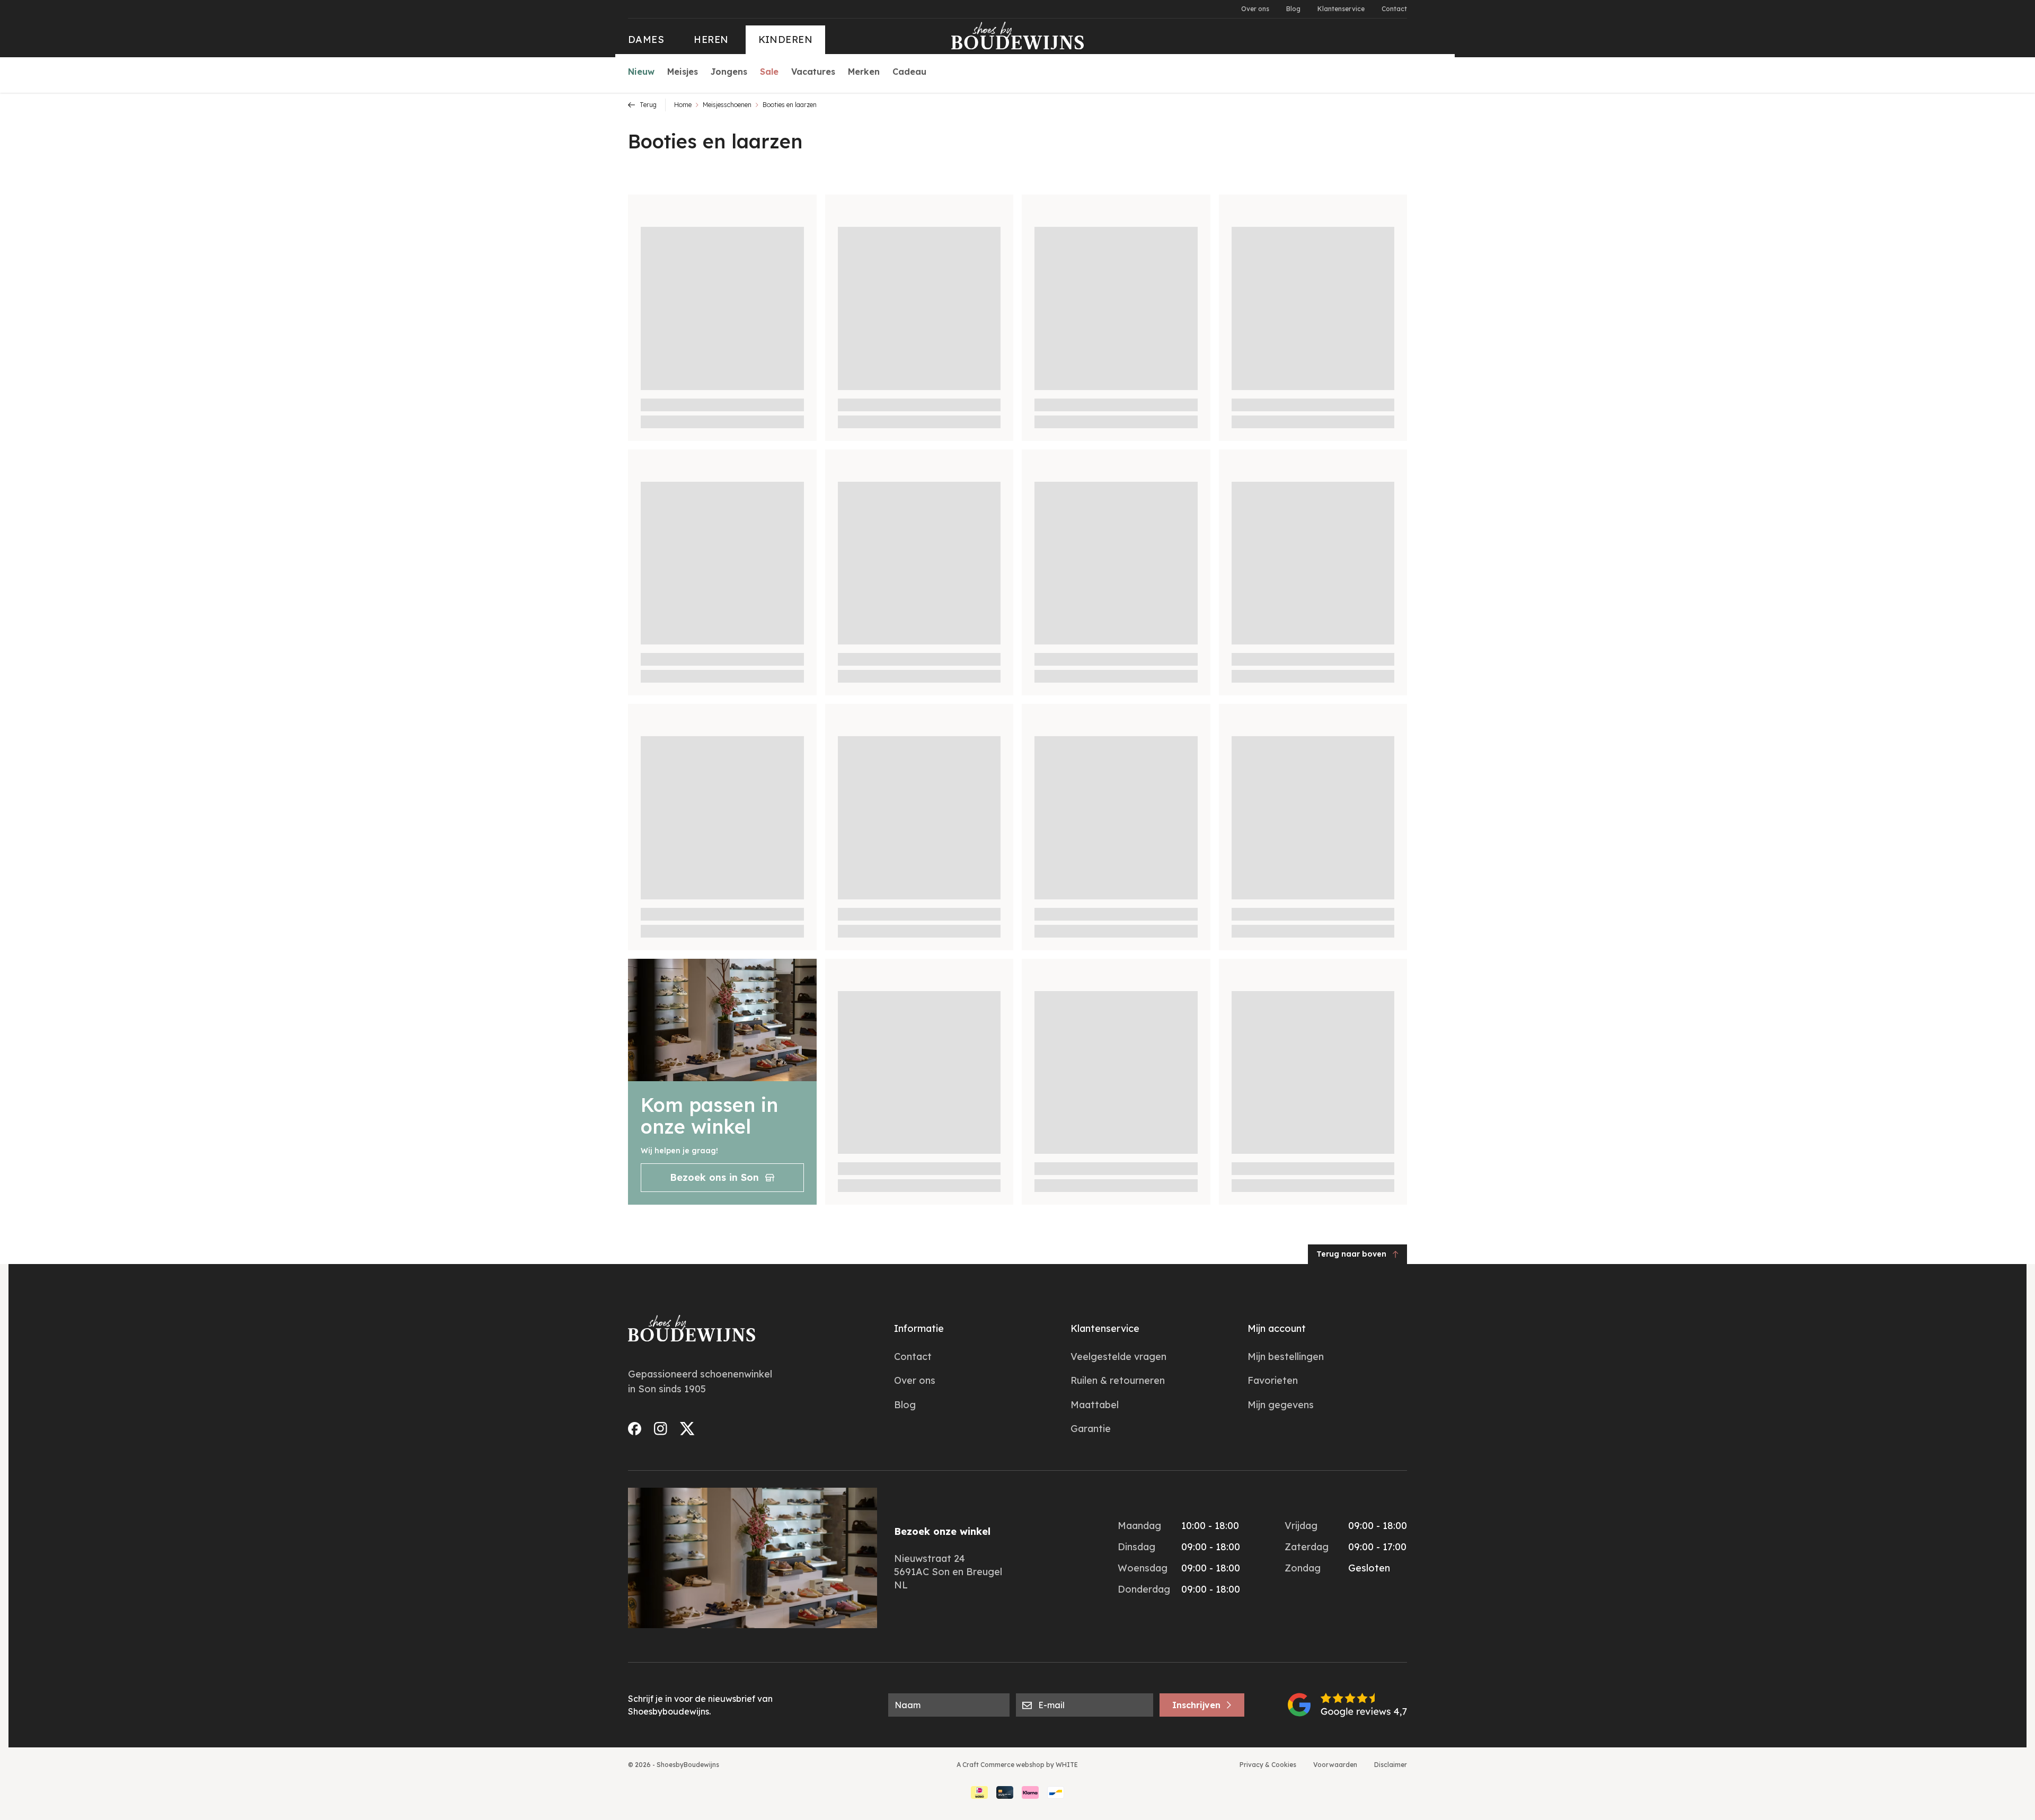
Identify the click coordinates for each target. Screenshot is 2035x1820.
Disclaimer (1391, 1765)
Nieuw (641, 72)
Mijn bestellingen (1286, 1357)
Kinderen (786, 39)
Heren (711, 39)
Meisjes (683, 72)
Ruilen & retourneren (1118, 1380)
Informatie (919, 1328)
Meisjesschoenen (727, 105)
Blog (1293, 9)
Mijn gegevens (1281, 1405)
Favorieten (1273, 1380)
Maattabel (1095, 1405)
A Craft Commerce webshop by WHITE (1017, 1765)
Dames (646, 39)
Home (683, 105)
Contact (1394, 9)
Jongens (729, 72)
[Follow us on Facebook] (635, 1429)
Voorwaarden (1335, 1765)
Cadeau (909, 72)
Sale (769, 72)
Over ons (1255, 9)
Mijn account (1277, 1328)
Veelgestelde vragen (1118, 1357)
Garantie (1091, 1429)
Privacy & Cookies (1268, 1765)
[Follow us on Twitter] (687, 1429)
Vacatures (813, 72)
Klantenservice (1341, 9)
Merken (864, 72)
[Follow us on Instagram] (661, 1429)
